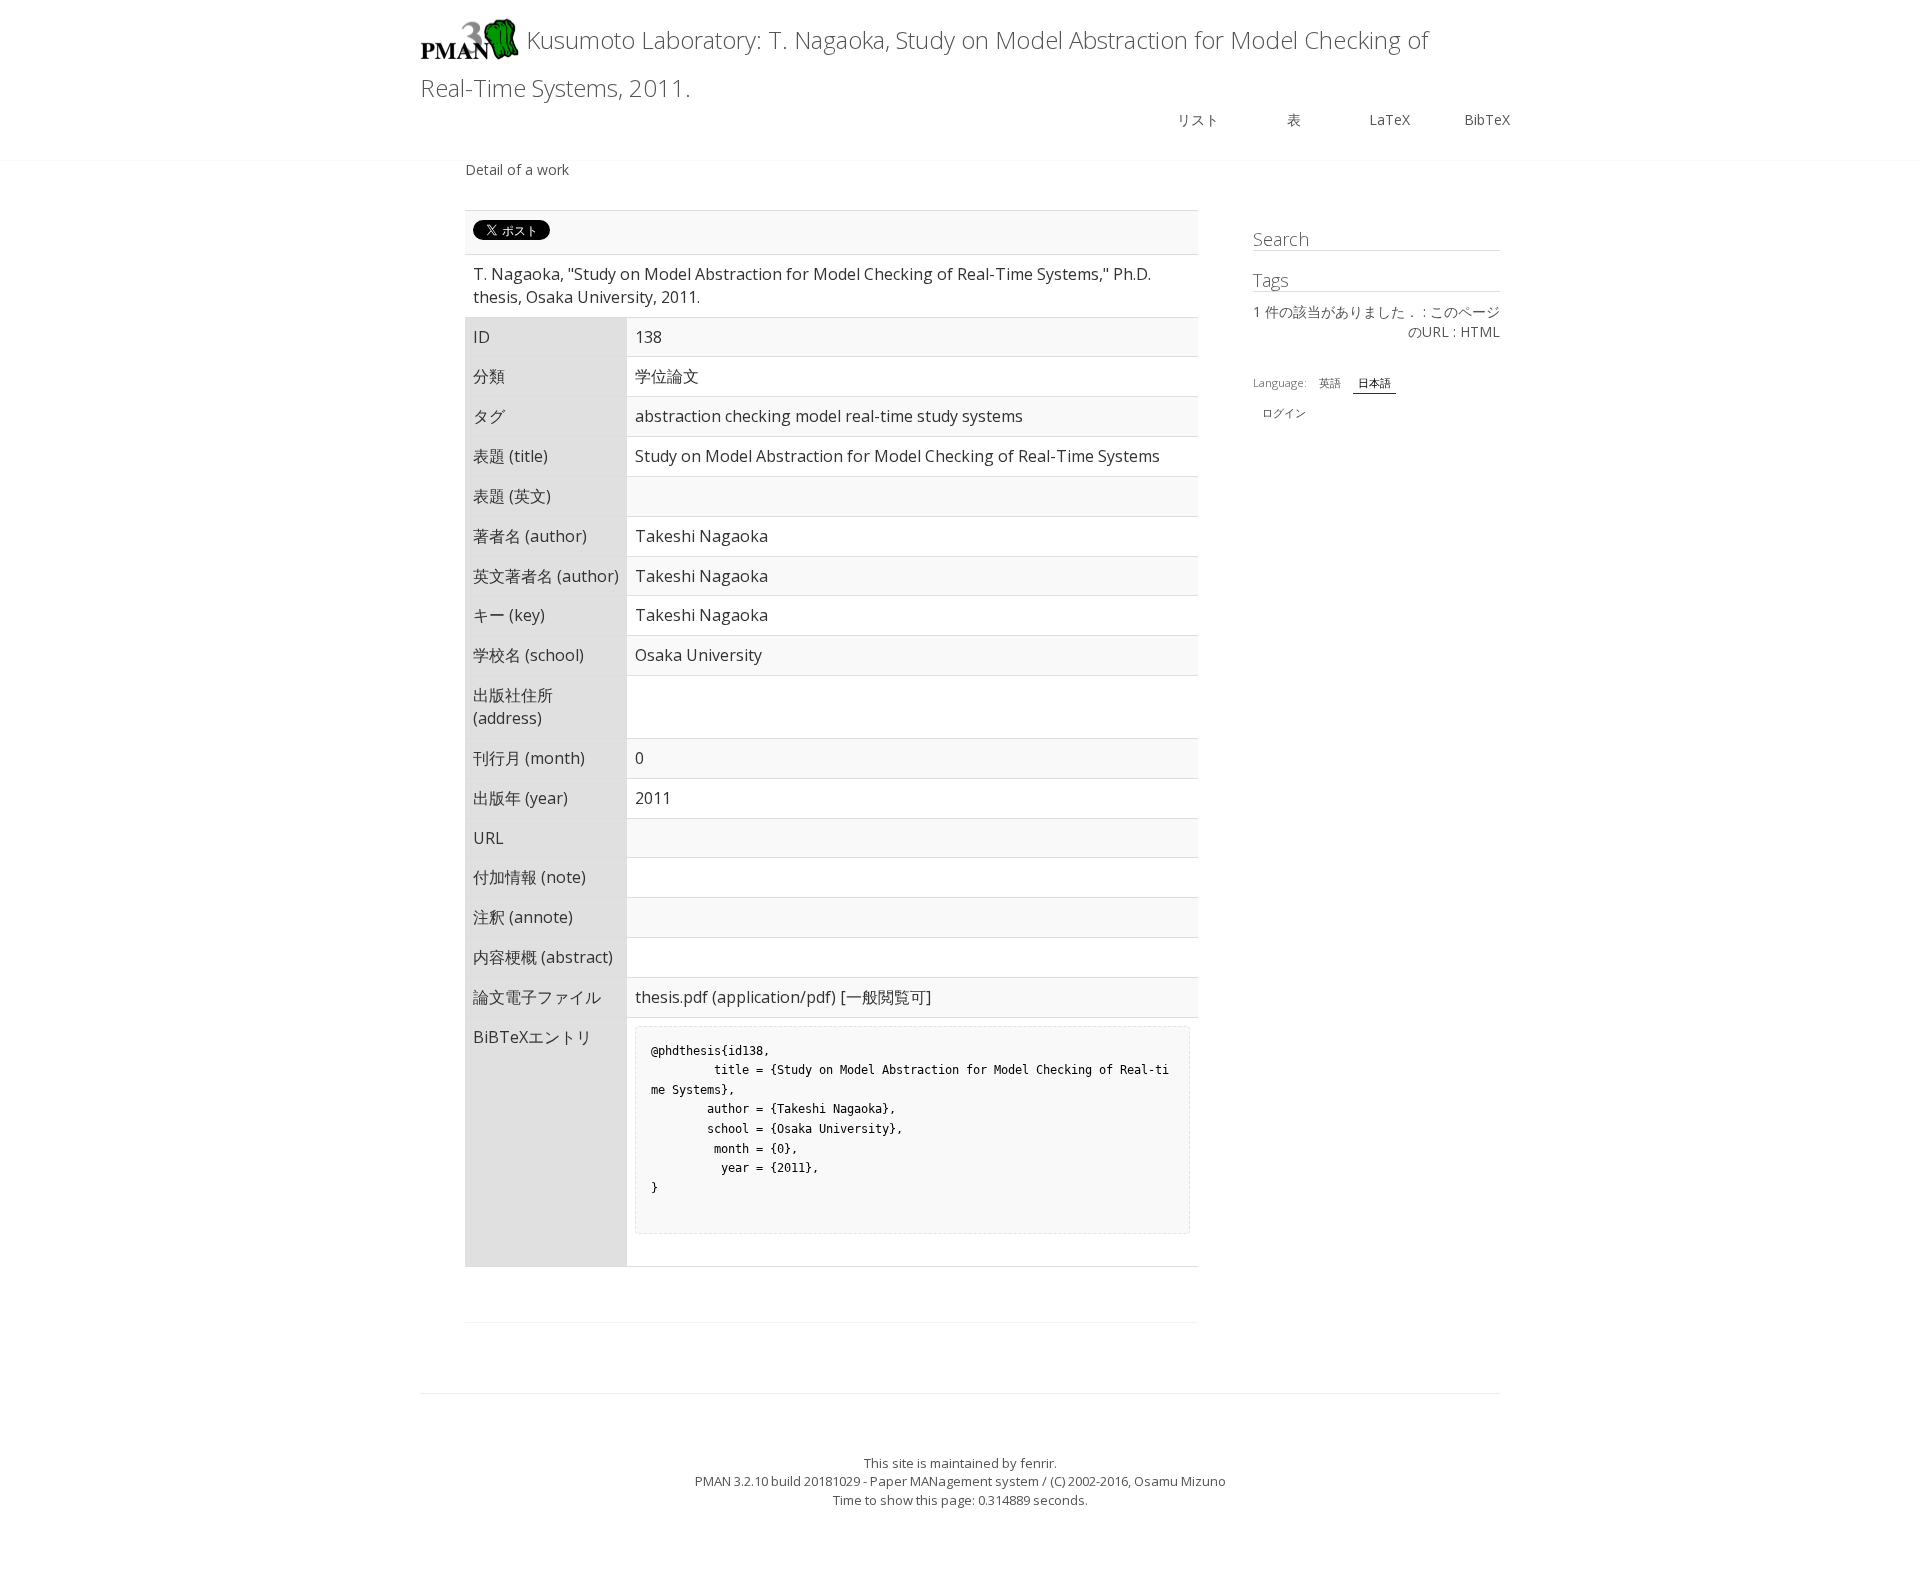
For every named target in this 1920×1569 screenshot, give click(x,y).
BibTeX (1487, 119)
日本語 (1374, 382)
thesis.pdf (671, 997)
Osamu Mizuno (1180, 1481)
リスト (1198, 119)
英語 (1330, 382)
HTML (1480, 331)
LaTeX (1389, 119)
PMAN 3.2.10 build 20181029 (777, 1481)
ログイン (1284, 412)
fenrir (1037, 1463)
